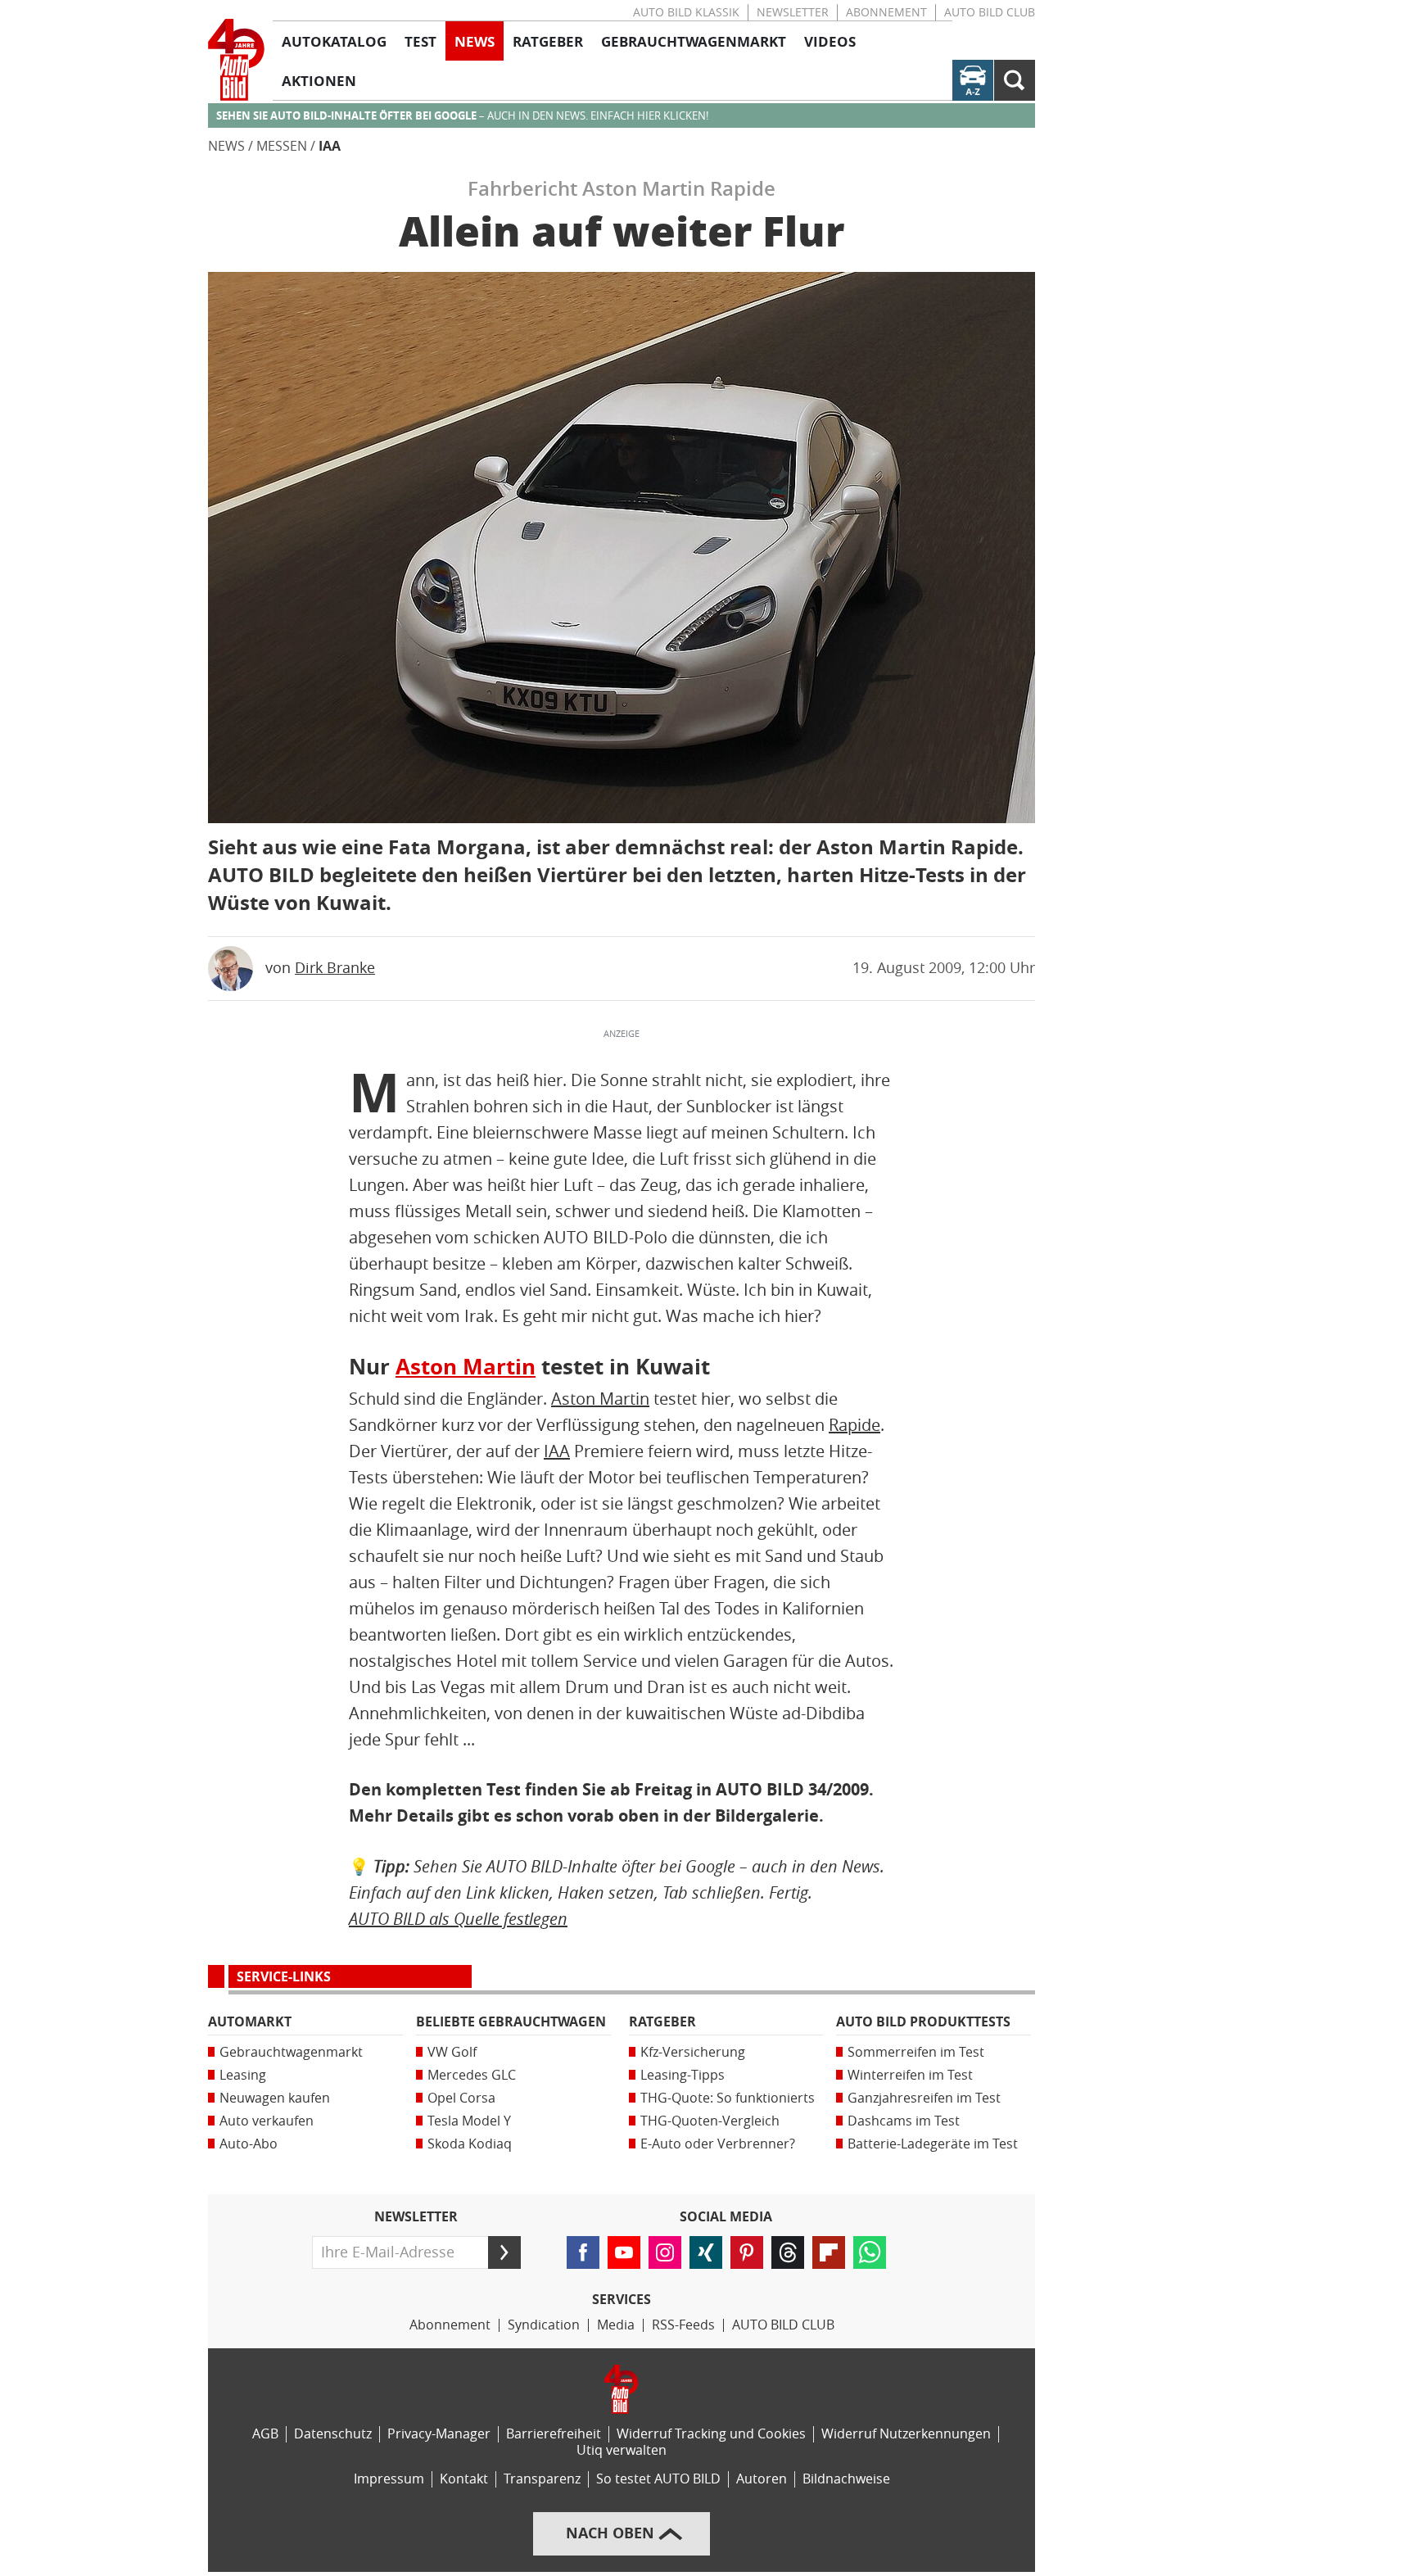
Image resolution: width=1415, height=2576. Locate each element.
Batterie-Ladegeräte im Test (933, 2144)
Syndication (544, 2325)
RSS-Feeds (683, 2325)
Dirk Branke (335, 968)
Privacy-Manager (439, 2434)
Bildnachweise (846, 2479)
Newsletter (793, 13)
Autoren (762, 2479)
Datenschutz (333, 2434)
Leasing (243, 2075)
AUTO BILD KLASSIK (686, 13)
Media (616, 2325)
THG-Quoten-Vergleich (710, 2121)
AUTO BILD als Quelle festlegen (458, 1919)
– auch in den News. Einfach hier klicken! (462, 116)
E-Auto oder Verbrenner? (718, 2144)
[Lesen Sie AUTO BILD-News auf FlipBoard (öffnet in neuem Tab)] (829, 2252)
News (226, 146)
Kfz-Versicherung (693, 2052)
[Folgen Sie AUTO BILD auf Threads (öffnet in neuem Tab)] (788, 2252)
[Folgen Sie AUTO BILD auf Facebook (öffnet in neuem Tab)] (583, 2252)
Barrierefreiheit (554, 2434)
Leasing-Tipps (683, 2075)
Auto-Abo (249, 2144)
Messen (282, 146)
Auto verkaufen (267, 2121)
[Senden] (504, 2252)
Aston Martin (466, 1367)
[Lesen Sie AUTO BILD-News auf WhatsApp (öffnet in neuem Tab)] (870, 2252)
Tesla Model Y (469, 2121)
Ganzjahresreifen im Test (924, 2098)
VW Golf (452, 2052)
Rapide (854, 1425)
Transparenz (542, 2479)
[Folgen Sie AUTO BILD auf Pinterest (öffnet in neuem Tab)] (747, 2252)
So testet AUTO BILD (658, 2479)
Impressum (389, 2479)
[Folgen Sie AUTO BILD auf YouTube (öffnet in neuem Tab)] (624, 2252)
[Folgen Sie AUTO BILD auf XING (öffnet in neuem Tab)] (706, 2252)
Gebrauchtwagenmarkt (291, 2052)
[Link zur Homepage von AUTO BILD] (236, 60)
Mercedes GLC (472, 2075)
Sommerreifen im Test (916, 2052)
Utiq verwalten (622, 2450)
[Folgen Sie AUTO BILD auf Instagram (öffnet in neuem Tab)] (665, 2252)
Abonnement (886, 13)
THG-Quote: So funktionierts (728, 2098)
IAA (330, 146)
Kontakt (464, 2479)
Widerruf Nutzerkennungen (906, 2434)
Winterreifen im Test (910, 2075)
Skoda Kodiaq (470, 2144)
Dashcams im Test (904, 2121)
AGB (265, 2434)
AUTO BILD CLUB (990, 13)
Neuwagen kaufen (275, 2098)
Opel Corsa (461, 2098)
